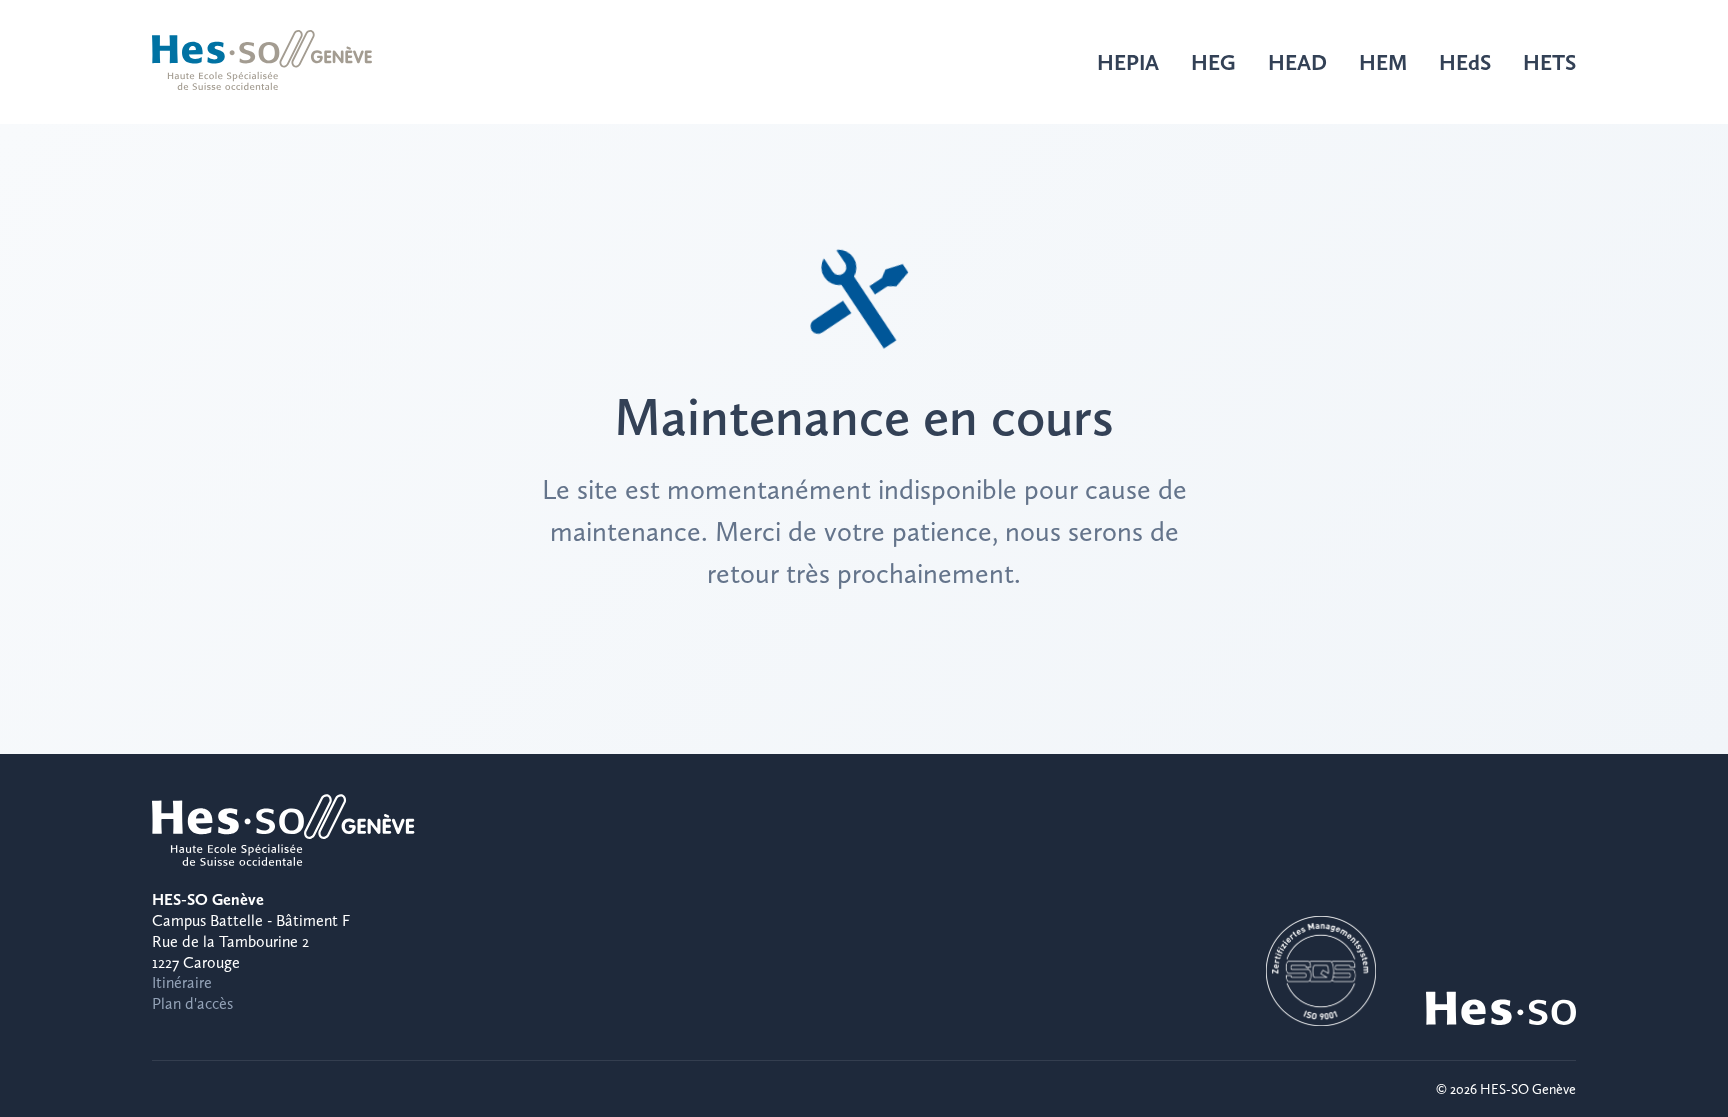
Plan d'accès (192, 1003)
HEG (1213, 62)
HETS (1549, 62)
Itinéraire (182, 982)
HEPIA (1128, 62)
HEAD (1297, 62)
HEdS (1465, 62)
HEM (1383, 62)
